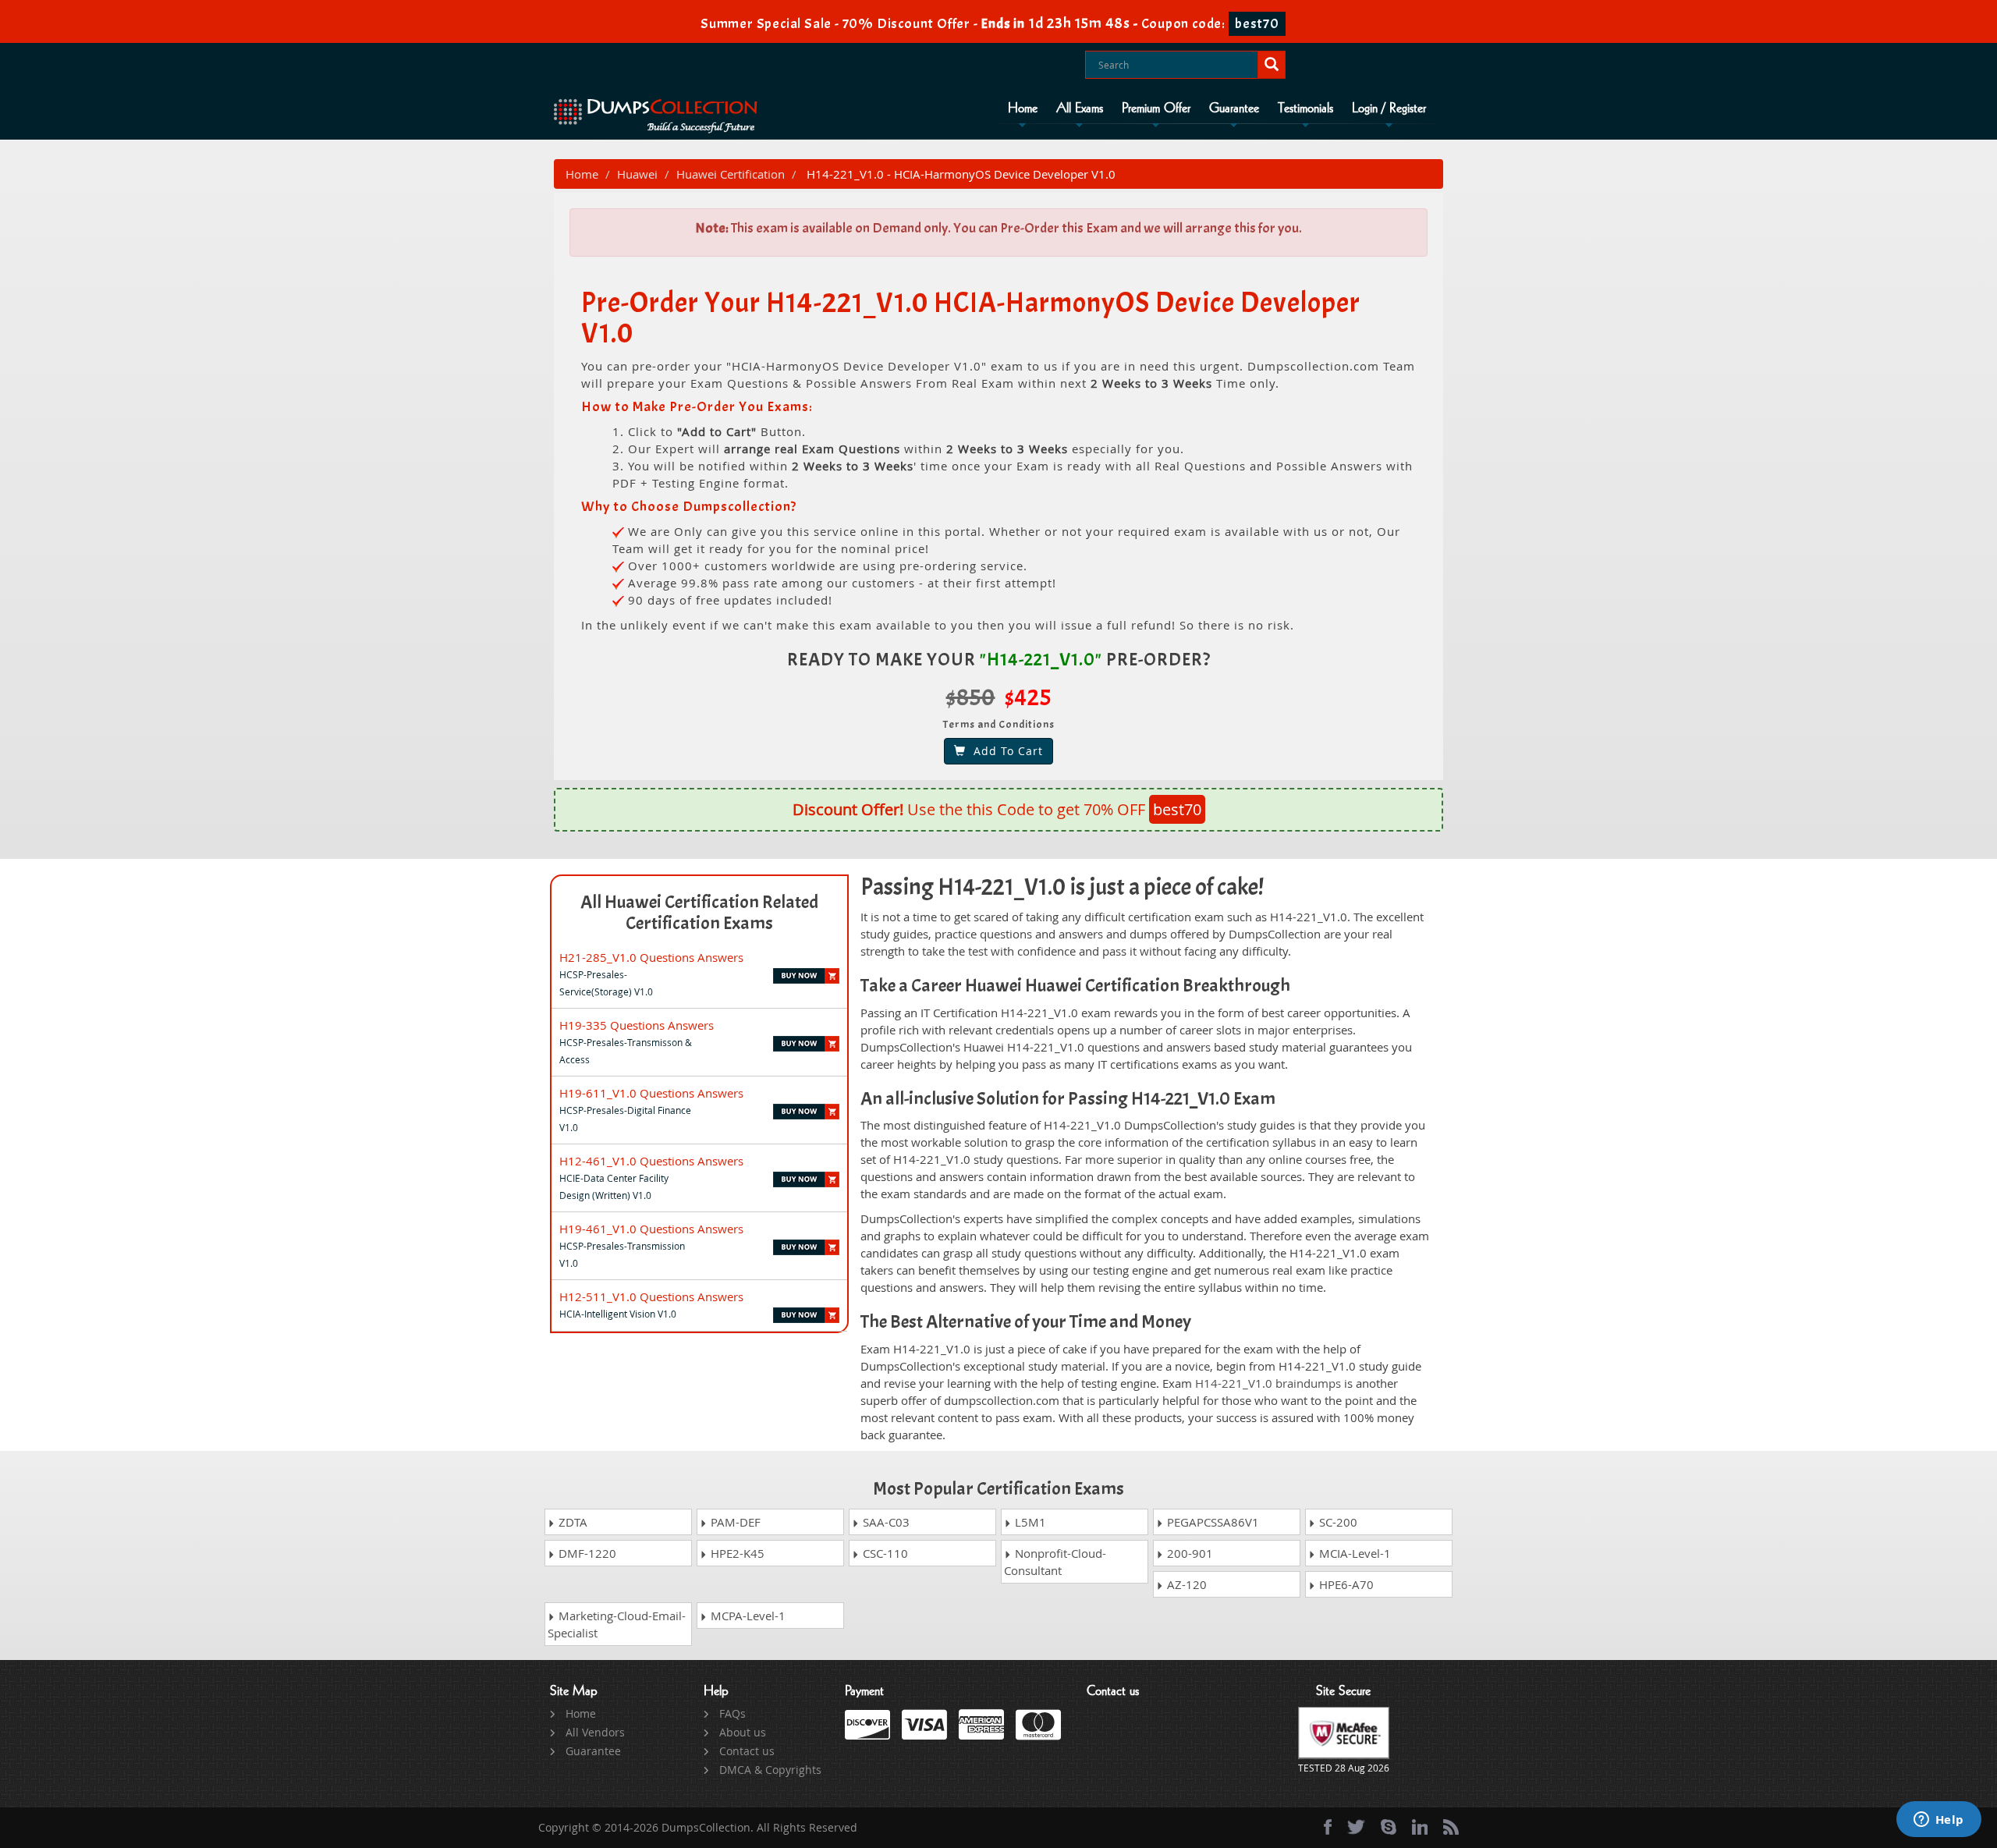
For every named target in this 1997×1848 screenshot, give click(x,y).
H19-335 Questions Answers (637, 1025)
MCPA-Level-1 (747, 1616)
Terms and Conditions (999, 724)
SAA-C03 (885, 1522)
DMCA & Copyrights (770, 1770)
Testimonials (1305, 108)
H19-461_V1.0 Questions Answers (651, 1229)
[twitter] (1356, 1827)
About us (743, 1732)
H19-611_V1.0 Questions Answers (651, 1093)
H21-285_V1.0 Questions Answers (651, 957)
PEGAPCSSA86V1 (1211, 1522)
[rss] (1451, 1827)
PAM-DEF (734, 1522)
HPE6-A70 (1345, 1584)
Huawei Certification (731, 174)
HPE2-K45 (736, 1553)
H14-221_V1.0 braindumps (1268, 1383)
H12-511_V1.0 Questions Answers (651, 1296)
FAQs (732, 1713)
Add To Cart (1004, 751)
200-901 (1188, 1553)
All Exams (1080, 108)
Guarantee (1234, 108)
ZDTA (571, 1522)
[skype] (1389, 1827)
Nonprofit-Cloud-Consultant (1055, 1562)
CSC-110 (884, 1553)
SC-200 (1337, 1522)
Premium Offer (1156, 108)
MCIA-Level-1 (1353, 1553)
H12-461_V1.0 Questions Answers (651, 1161)
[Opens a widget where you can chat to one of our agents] (1938, 1821)
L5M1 (1029, 1522)
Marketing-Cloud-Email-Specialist (617, 1624)
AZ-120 (1185, 1584)
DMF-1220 (586, 1553)
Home (1023, 108)
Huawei (637, 174)
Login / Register (1389, 108)
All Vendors (595, 1732)
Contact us (747, 1751)
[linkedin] (1420, 1827)
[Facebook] (1328, 1827)
